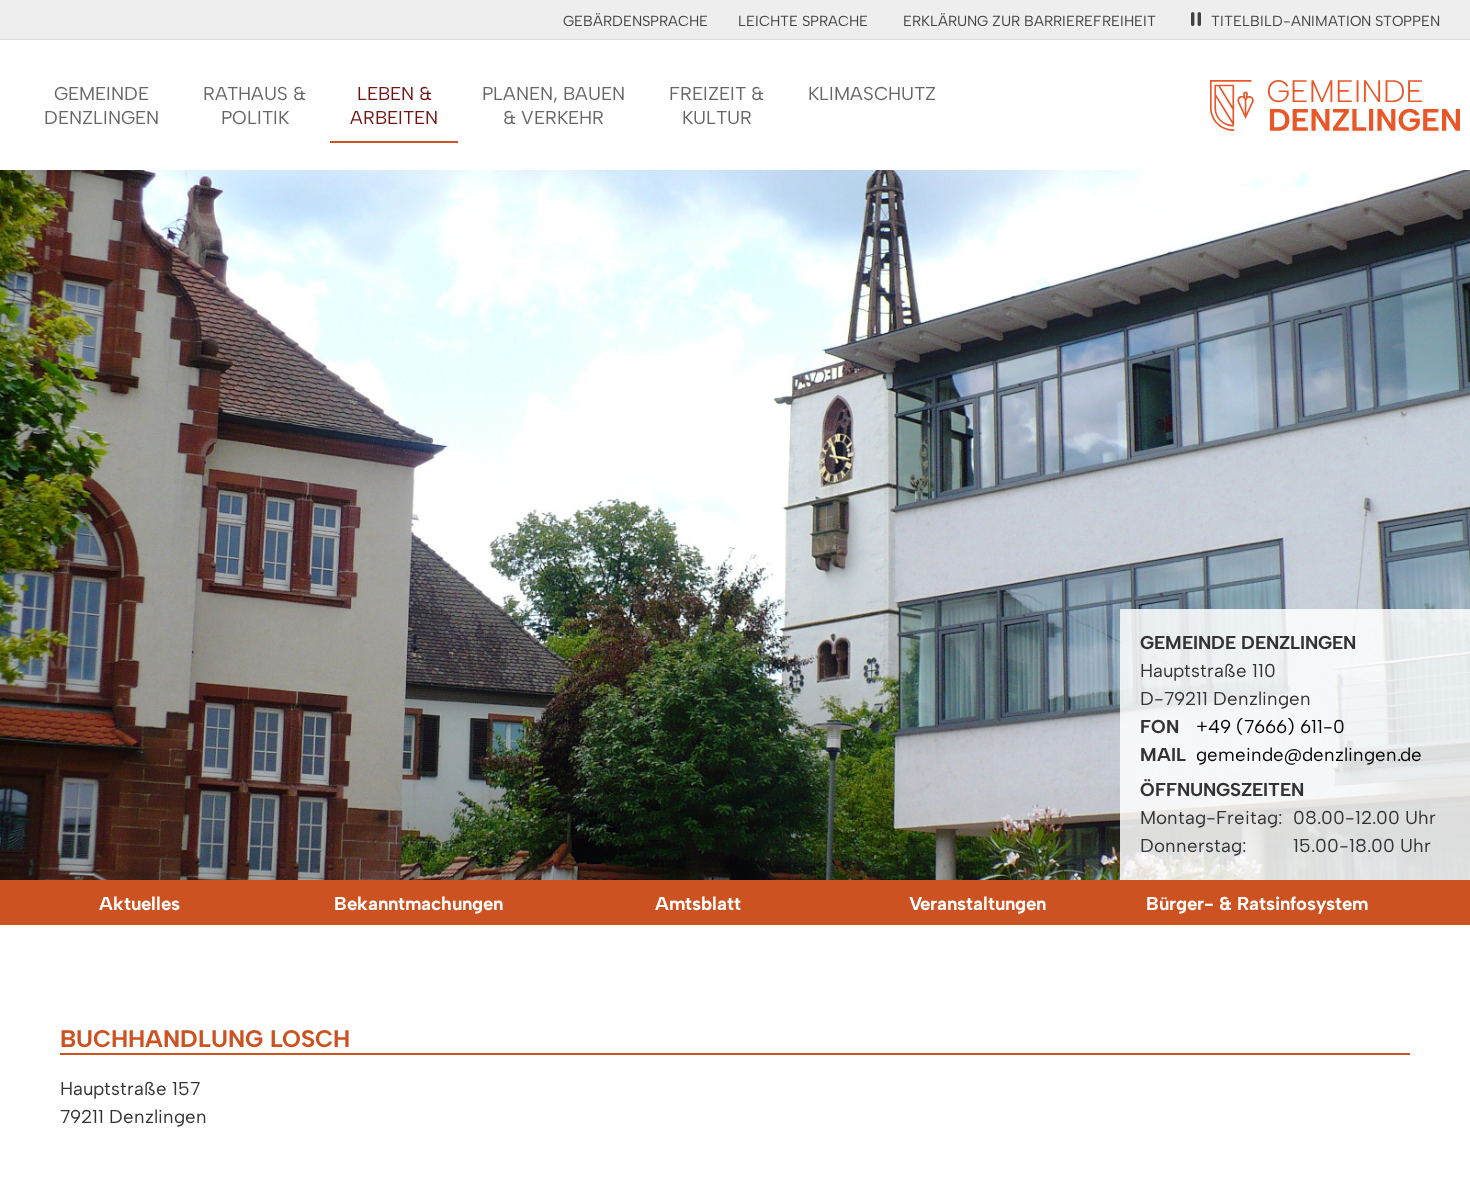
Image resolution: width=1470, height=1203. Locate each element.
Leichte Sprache (803, 21)
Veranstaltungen (977, 903)
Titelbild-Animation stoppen (1325, 21)
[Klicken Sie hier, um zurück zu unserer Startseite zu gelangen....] (1335, 119)
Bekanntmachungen (418, 903)
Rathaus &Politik (254, 105)
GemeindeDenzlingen (101, 105)
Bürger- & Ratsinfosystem (1257, 903)
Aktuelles (139, 903)
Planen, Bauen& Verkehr (553, 105)
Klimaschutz (872, 93)
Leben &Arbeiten (394, 105)
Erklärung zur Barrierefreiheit (1029, 21)
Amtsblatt (698, 903)
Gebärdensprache (635, 21)
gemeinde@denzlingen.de (1309, 754)
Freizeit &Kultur (716, 105)
